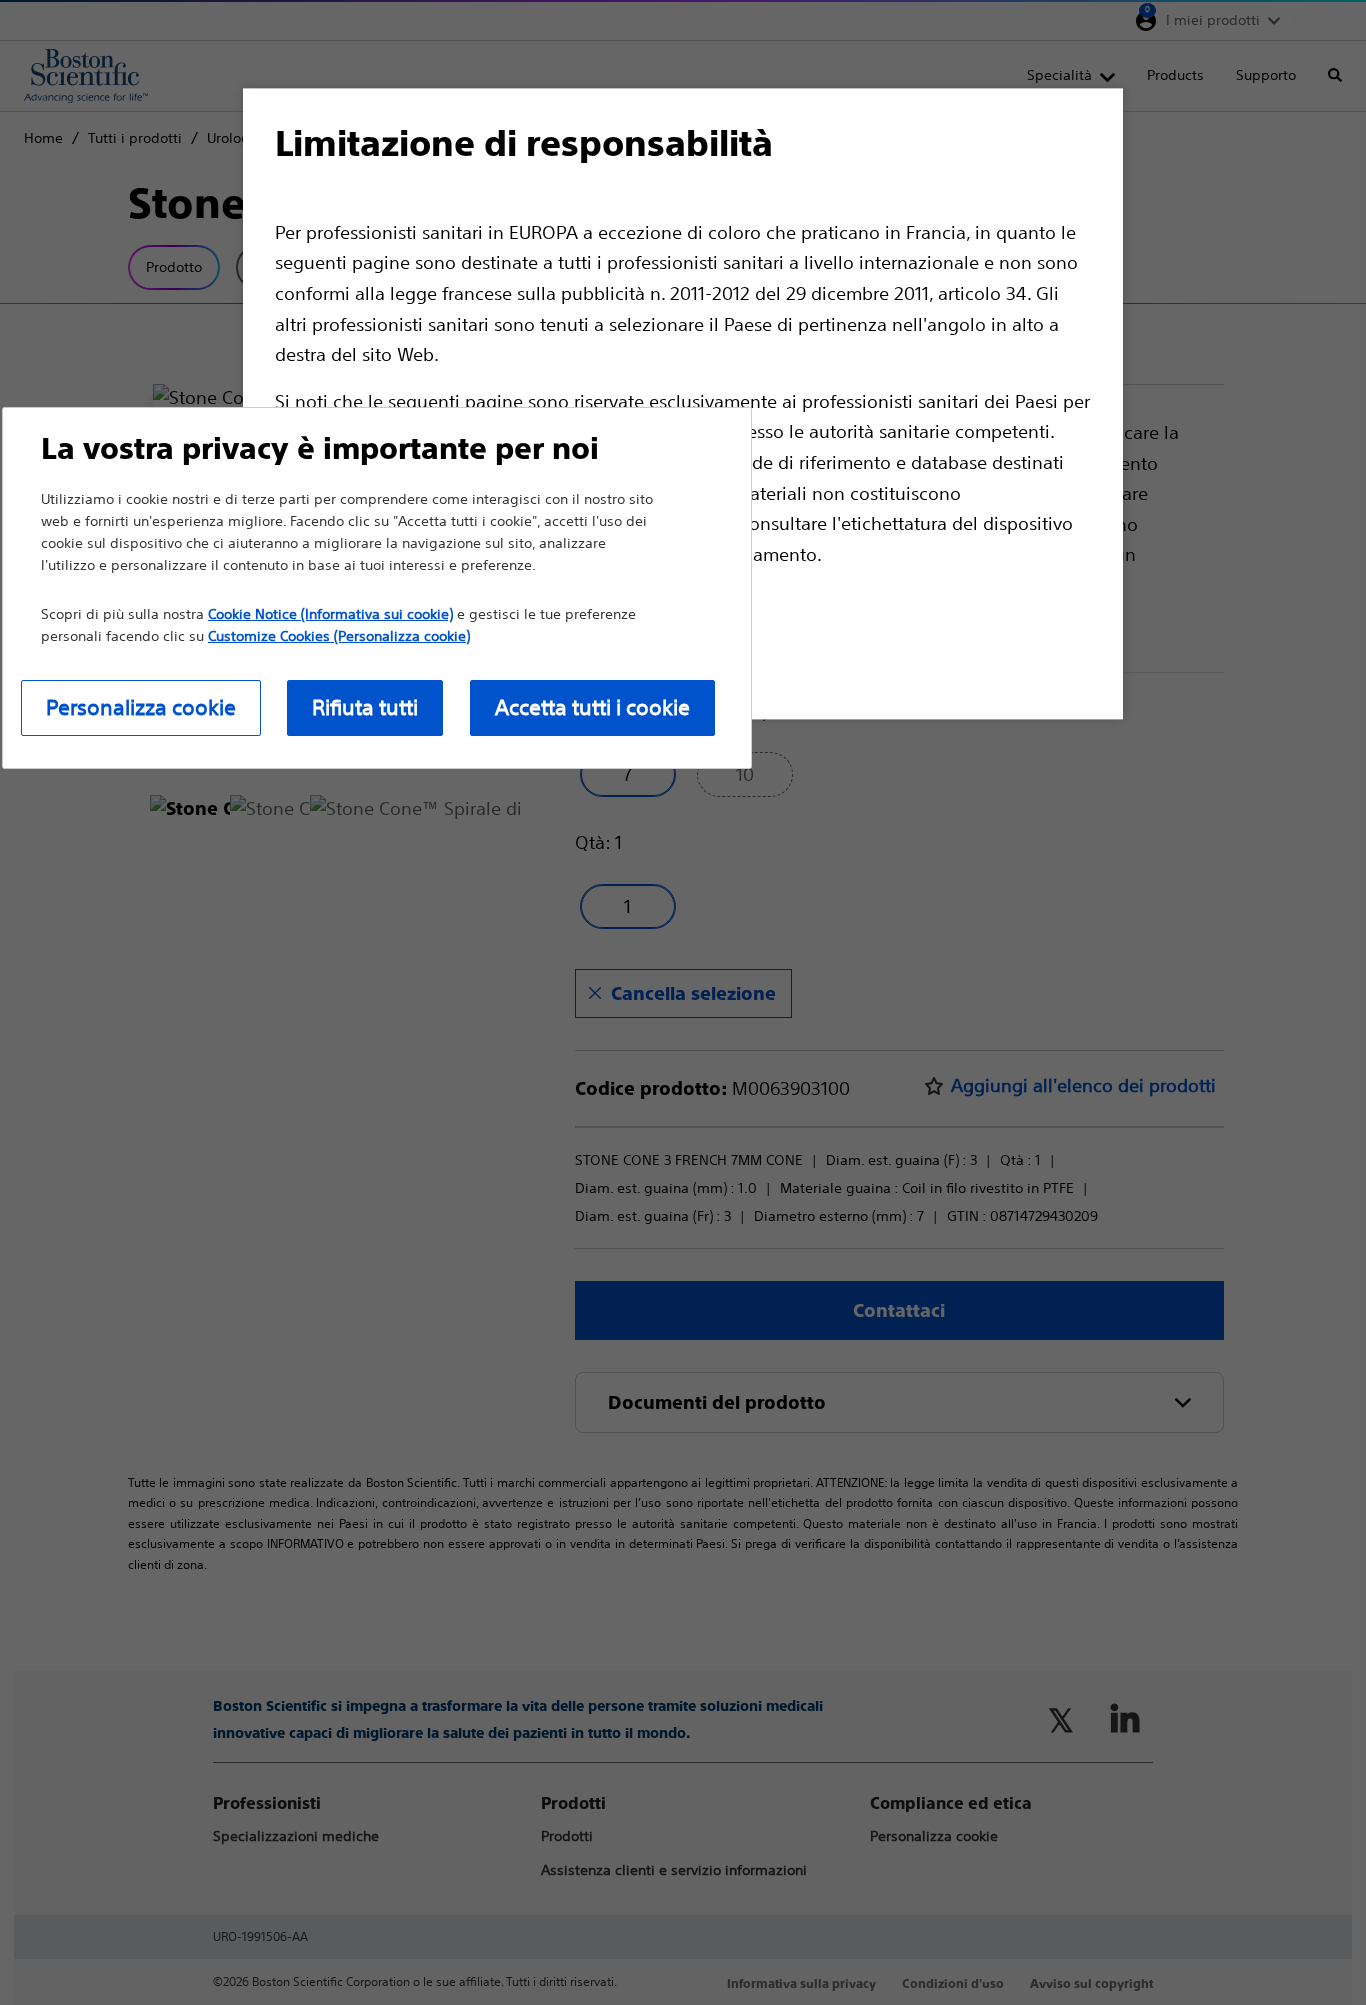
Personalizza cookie (141, 707)
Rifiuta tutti (365, 707)
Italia (1309, 20)
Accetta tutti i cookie (592, 707)
